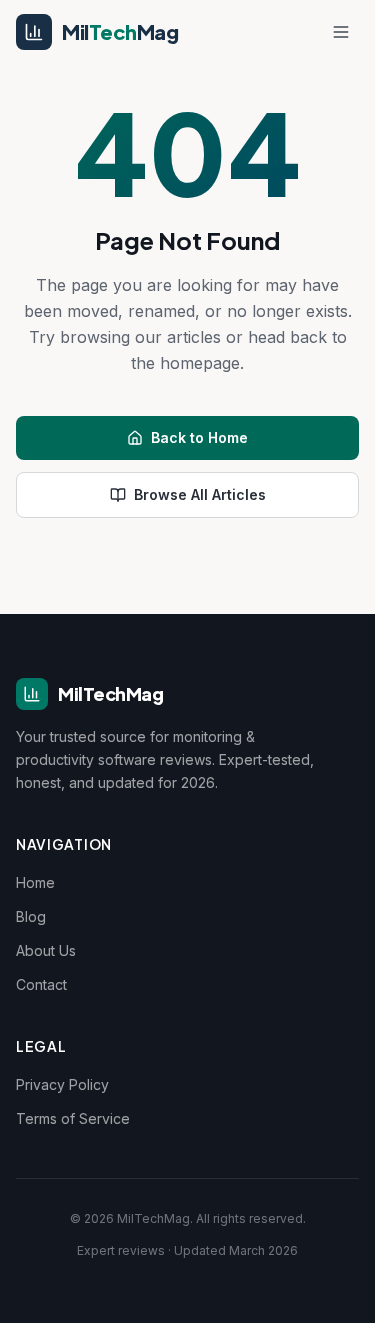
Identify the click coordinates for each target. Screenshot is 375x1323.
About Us (46, 950)
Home (35, 882)
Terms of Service (73, 1118)
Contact (41, 984)
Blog (31, 916)
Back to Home (199, 437)
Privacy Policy (62, 1084)
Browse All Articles (200, 494)
